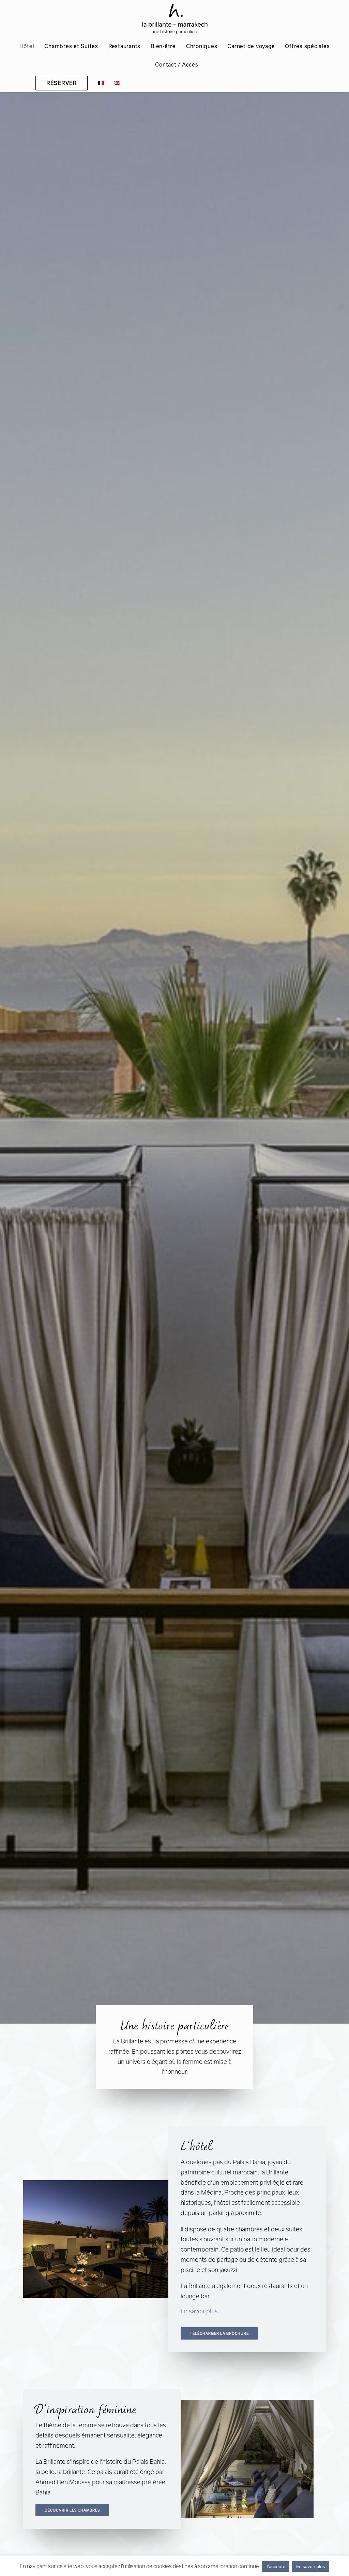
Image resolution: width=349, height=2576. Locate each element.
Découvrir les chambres (72, 2510)
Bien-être (163, 46)
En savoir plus (199, 2311)
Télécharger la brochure (219, 2333)
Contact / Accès (177, 65)
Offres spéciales (307, 46)
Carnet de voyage (251, 46)
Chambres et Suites (71, 46)
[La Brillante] (175, 18)
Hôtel (27, 46)
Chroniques (202, 46)
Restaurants (124, 46)
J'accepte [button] (276, 2567)
